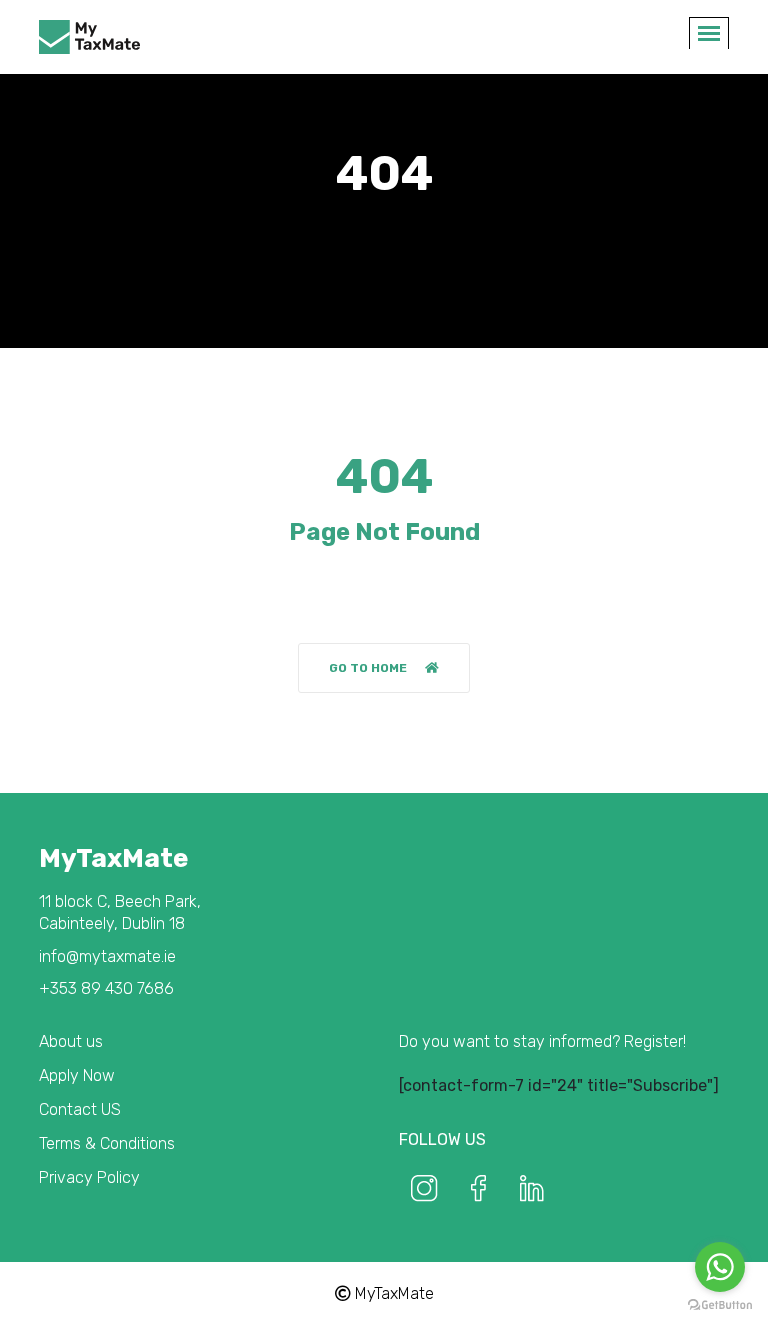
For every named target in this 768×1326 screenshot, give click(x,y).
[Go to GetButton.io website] (720, 1305)
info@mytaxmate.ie (107, 956)
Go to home (368, 668)
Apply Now (77, 1075)
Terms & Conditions (107, 1143)
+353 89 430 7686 (106, 988)
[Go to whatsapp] (720, 1267)
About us (71, 1041)
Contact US (80, 1109)
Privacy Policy (89, 1177)
